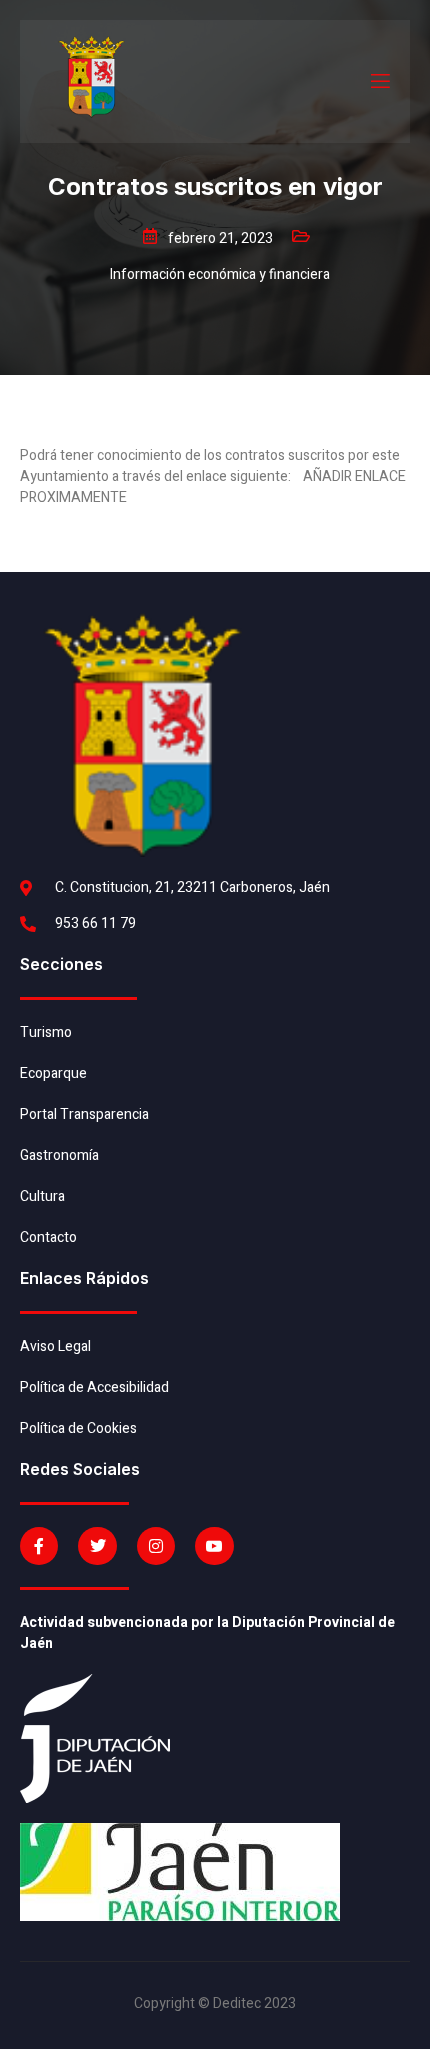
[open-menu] (379, 81)
